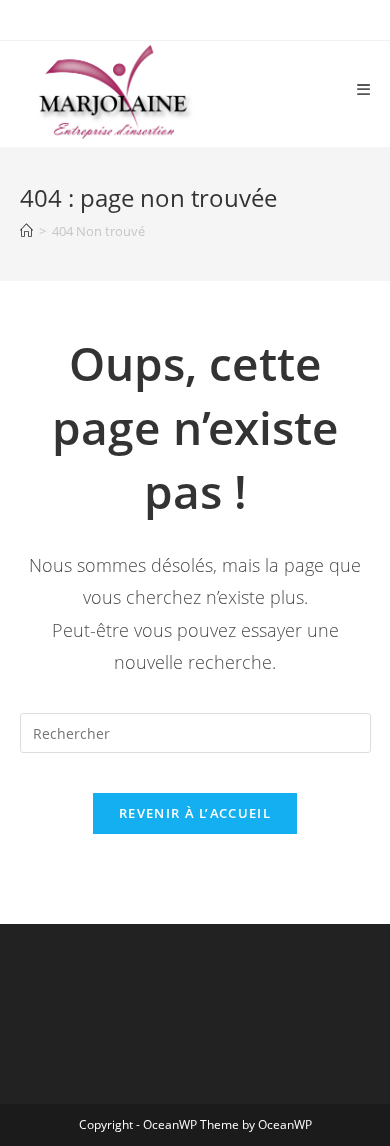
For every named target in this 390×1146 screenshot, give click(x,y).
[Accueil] (26, 231)
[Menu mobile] (364, 90)
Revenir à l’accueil (195, 813)
